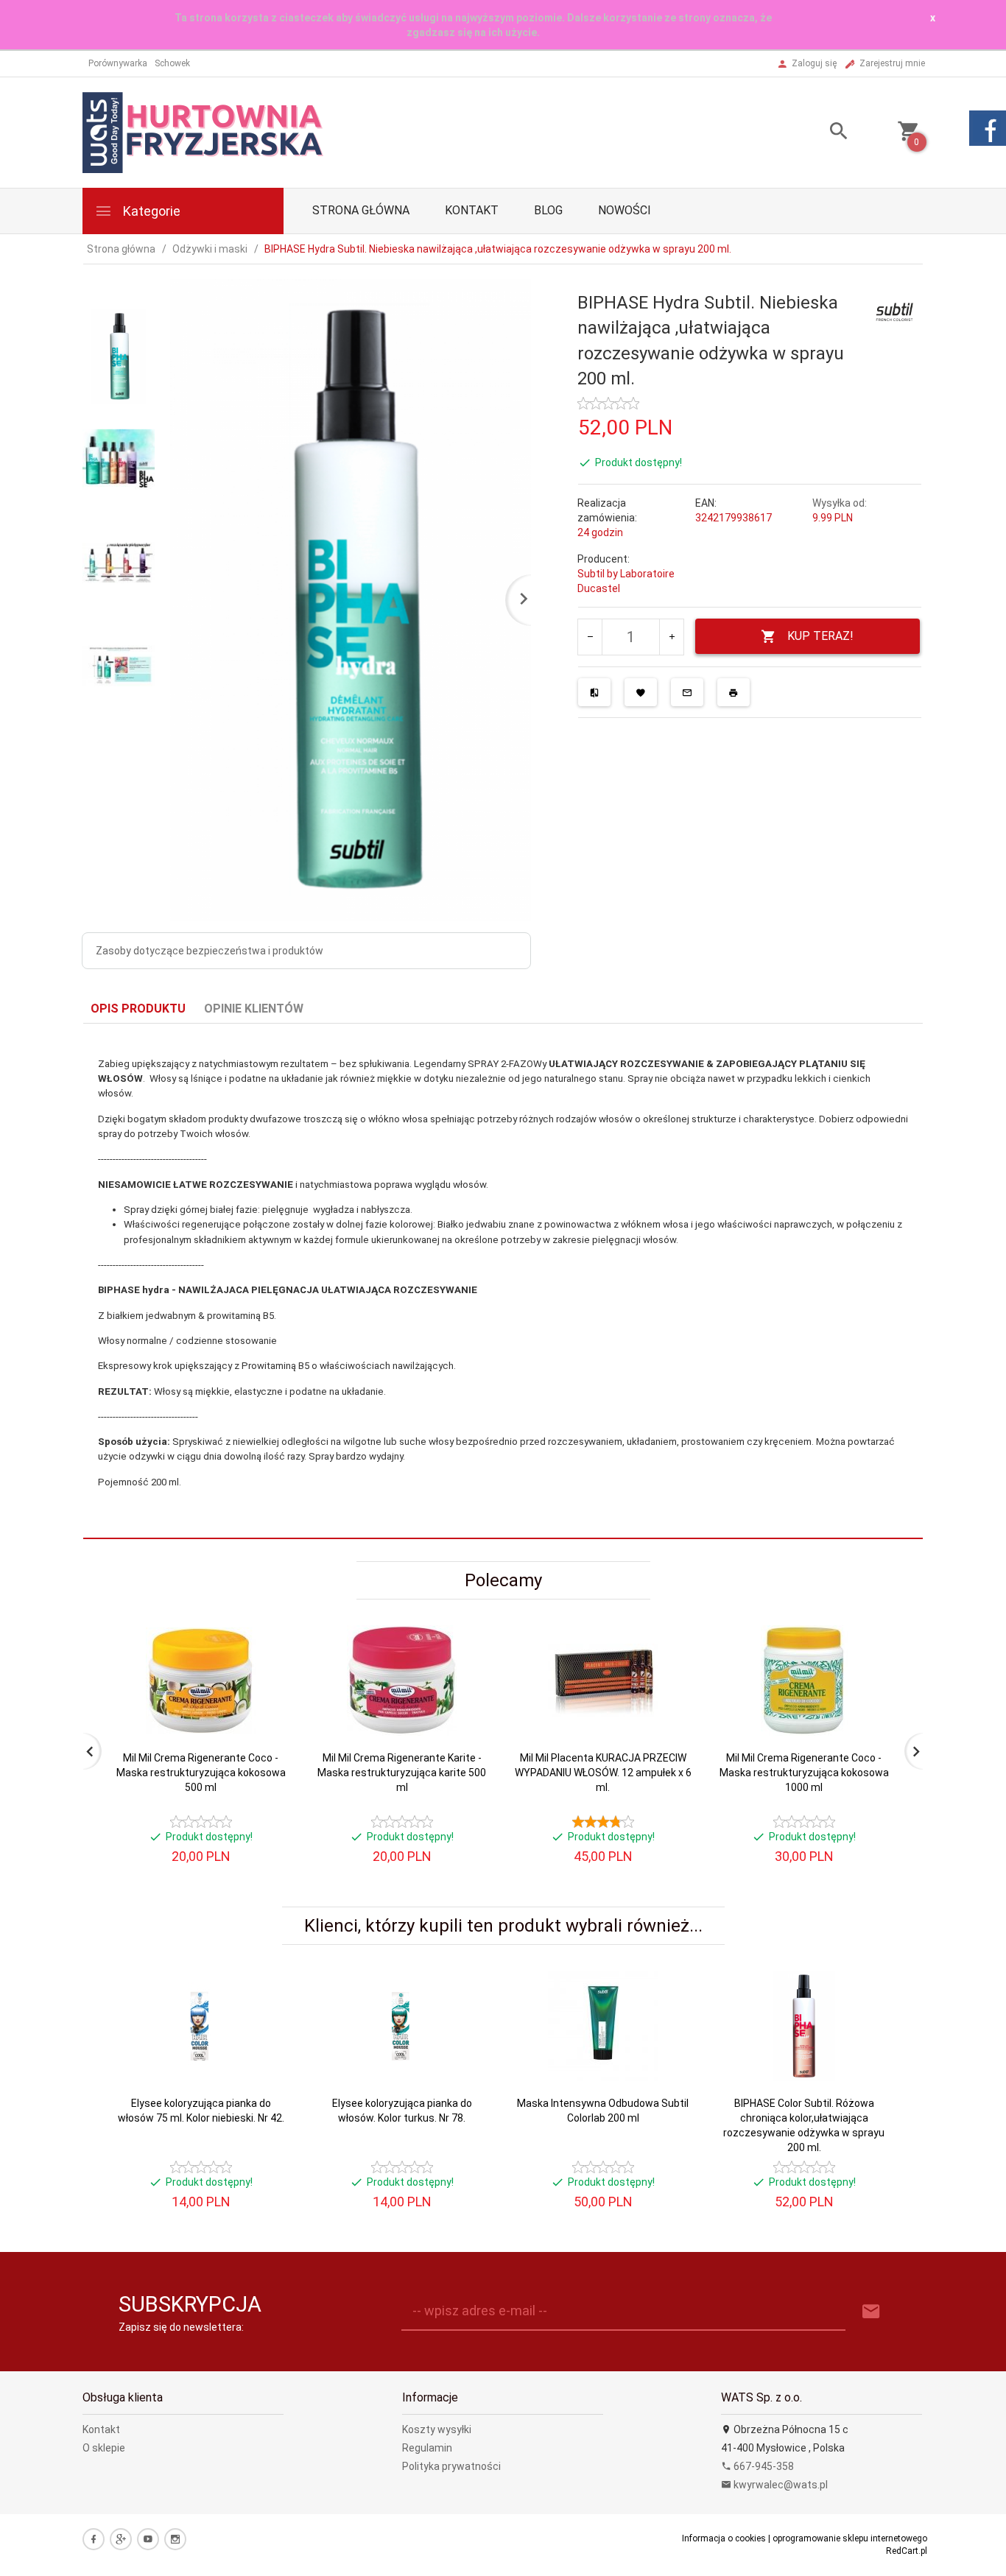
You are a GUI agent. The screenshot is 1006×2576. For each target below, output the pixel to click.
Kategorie (150, 211)
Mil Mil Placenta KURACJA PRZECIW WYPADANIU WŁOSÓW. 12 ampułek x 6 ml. (603, 1773)
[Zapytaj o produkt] (687, 692)
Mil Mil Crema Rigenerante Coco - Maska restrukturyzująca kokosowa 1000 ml (804, 1773)
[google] (121, 2539)
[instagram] (175, 2539)
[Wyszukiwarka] (820, 133)
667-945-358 (763, 2466)
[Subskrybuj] (871, 2312)
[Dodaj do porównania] (594, 692)
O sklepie (104, 2448)
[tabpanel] (503, 1281)
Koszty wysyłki (437, 2429)
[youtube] (148, 2539)
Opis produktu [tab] (138, 1009)
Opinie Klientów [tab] (254, 1009)
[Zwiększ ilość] (671, 637)
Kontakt (472, 210)
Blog (548, 210)
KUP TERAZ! (820, 636)
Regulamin (427, 2448)
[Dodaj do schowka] (641, 692)
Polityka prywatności (451, 2466)
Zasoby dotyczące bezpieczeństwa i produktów (210, 951)
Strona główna (361, 210)
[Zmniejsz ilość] (590, 637)
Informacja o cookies (724, 2538)
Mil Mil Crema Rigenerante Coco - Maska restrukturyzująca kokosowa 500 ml (201, 1773)
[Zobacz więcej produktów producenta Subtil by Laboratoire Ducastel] (895, 312)
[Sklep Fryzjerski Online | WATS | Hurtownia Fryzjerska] (204, 132)
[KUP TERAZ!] (266, 1708)
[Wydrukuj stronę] (734, 692)
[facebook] (94, 2539)
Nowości (625, 210)
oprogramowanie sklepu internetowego (850, 2538)
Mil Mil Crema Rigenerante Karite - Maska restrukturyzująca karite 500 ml (402, 1773)
